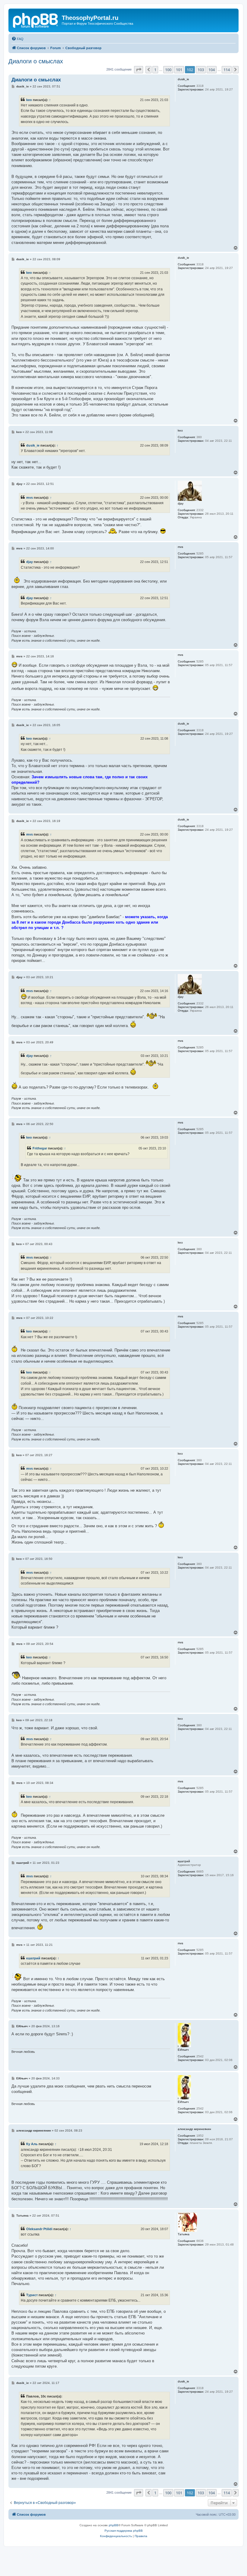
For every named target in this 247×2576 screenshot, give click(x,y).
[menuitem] (17, 39)
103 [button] (201, 70)
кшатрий (33, 1958)
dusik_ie (33, 445)
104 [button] (212, 70)
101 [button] (179, 70)
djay (30, 562)
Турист (32, 2295)
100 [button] (168, 70)
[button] (139, 70)
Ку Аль (32, 2144)
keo (29, 100)
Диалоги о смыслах (36, 61)
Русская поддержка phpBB (124, 2531)
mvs (30, 498)
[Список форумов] (36, 20)
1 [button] (155, 70)
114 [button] (227, 70)
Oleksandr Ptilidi (39, 2229)
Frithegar (40, 1148)
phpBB (114, 2525)
